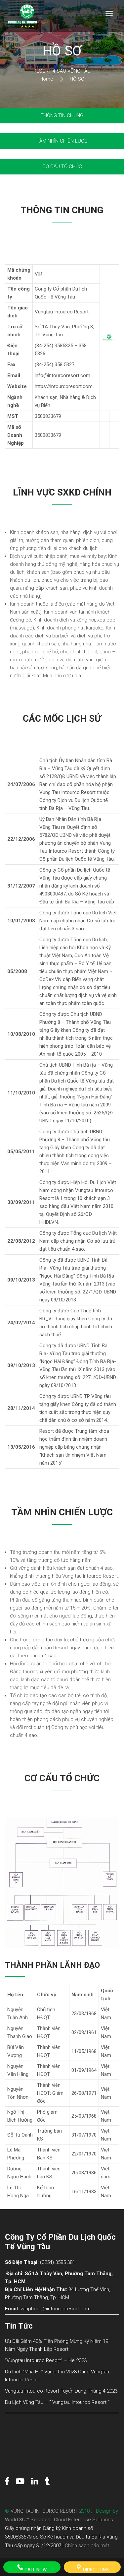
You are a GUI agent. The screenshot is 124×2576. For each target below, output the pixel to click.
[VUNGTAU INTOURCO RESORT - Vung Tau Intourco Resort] (27, 16)
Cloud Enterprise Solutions (83, 2520)
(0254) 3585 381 (58, 2262)
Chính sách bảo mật (87, 2545)
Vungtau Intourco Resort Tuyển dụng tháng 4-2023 (61, 2391)
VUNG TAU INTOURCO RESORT (44, 2511)
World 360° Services (28, 2520)
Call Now (35, 2570)
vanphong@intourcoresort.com (56, 2309)
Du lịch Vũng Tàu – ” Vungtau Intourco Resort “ (57, 2402)
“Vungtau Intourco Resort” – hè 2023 (46, 2360)
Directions (95, 2570)
